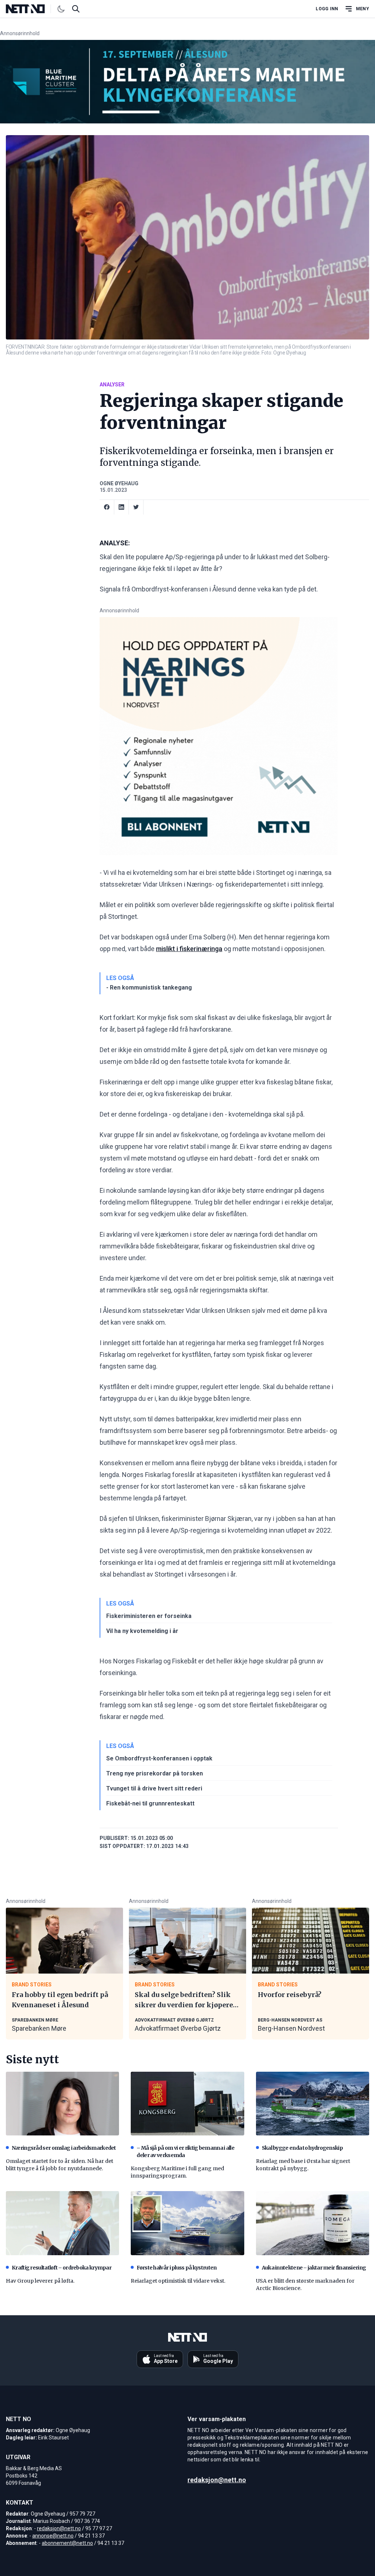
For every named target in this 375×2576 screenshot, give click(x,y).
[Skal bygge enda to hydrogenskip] (313, 2104)
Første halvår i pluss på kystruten (177, 2268)
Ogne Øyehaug (119, 483)
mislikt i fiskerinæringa (189, 949)
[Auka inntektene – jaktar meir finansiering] (313, 2223)
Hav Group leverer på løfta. (40, 2281)
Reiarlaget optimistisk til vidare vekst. (178, 2281)
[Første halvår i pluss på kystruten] (187, 2223)
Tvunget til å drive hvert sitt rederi (154, 1788)
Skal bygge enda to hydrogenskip (302, 2148)
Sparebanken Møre (39, 2028)
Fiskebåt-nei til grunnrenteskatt (150, 1803)
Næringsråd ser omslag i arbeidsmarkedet (64, 2148)
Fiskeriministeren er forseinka (149, 1616)
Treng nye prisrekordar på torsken (155, 1773)
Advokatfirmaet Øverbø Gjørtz (178, 2028)
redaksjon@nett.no (59, 2528)
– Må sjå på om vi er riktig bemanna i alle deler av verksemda (185, 2152)
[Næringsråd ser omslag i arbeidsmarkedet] (62, 2104)
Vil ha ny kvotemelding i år (142, 1631)
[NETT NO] (31, 9)
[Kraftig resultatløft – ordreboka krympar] (62, 2223)
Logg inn (327, 9)
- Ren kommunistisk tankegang (149, 988)
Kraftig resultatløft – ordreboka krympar (62, 2268)
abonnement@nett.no (67, 2543)
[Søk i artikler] (76, 9)
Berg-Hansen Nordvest (291, 2028)
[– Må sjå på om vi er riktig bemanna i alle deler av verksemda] (187, 2104)
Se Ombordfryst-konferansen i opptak (159, 1758)
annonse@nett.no (53, 2536)
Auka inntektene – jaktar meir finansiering (314, 2268)
